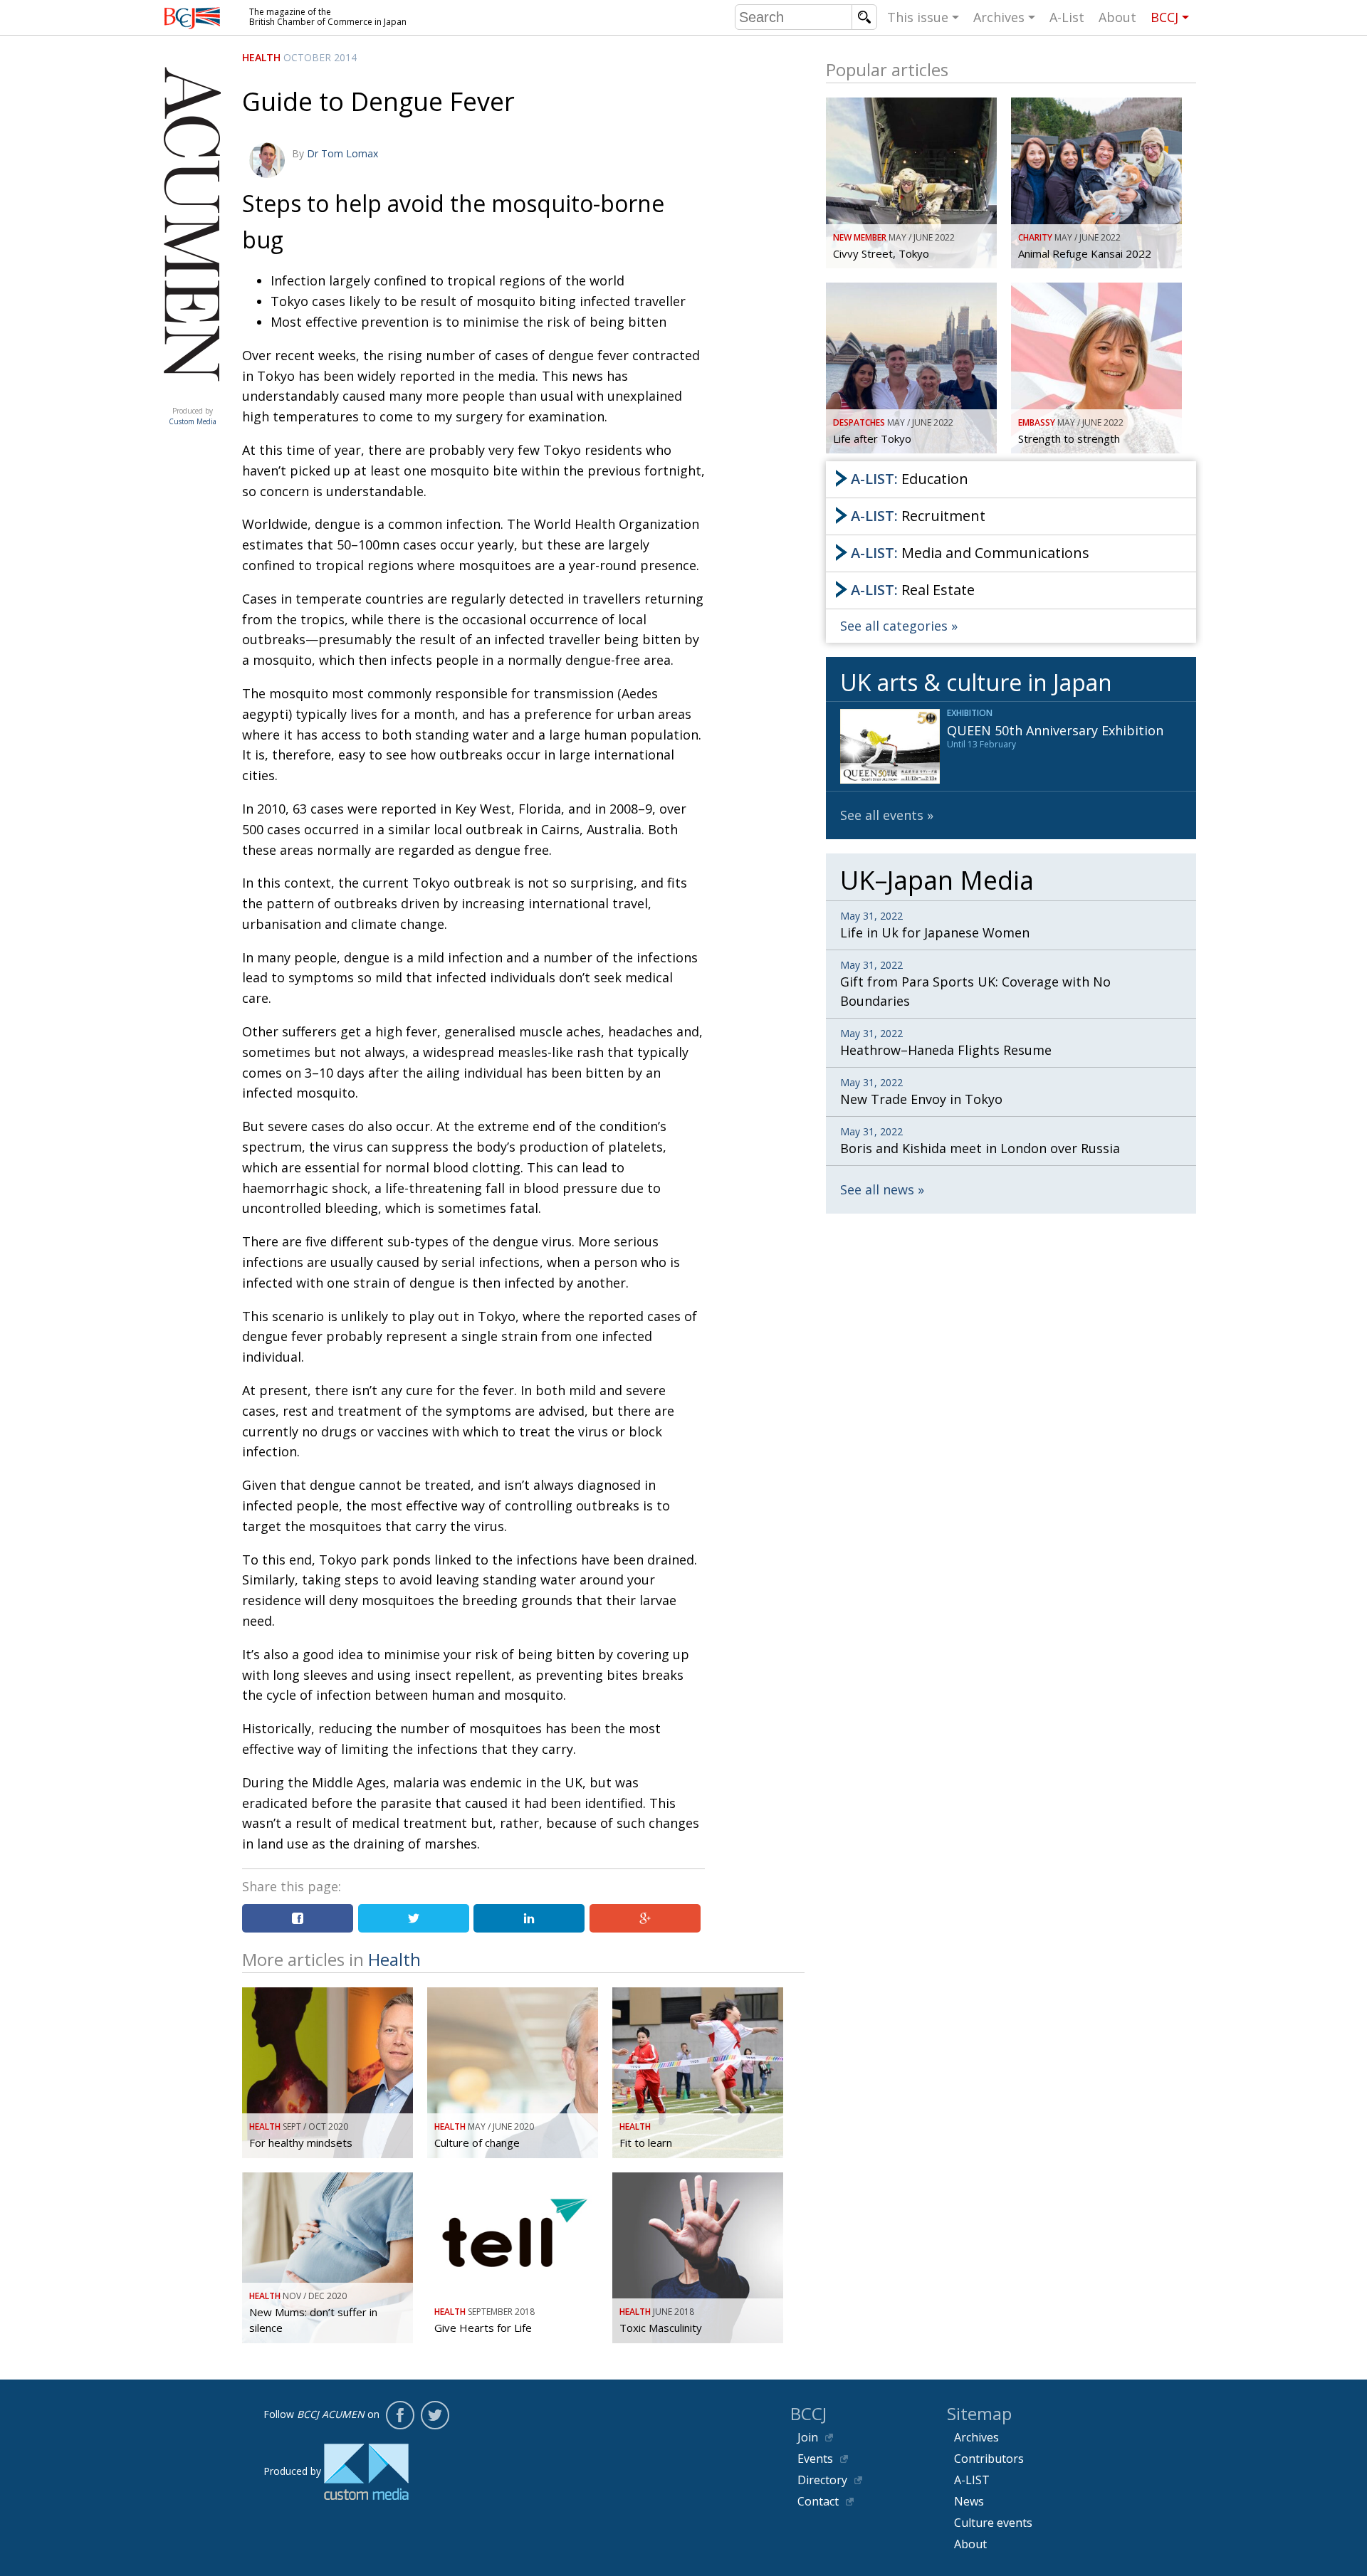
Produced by (193, 416)
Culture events (993, 2523)
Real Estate (913, 590)
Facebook (400, 2415)
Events (815, 2459)
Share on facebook (298, 1918)
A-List (1067, 17)
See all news (877, 1189)
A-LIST (972, 2480)
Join (808, 2437)
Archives (999, 17)
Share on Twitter (414, 1918)
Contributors (989, 2459)
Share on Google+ (645, 1918)
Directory (822, 2480)
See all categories (894, 626)
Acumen (192, 396)
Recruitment (918, 516)
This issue (918, 17)
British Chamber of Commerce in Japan (192, 18)
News (969, 2501)
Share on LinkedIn (529, 1918)
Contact (818, 2501)
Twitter (435, 2415)
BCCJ (1164, 17)
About (1117, 17)
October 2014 (320, 57)
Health (261, 57)
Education (910, 479)
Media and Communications (970, 553)
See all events (882, 815)
